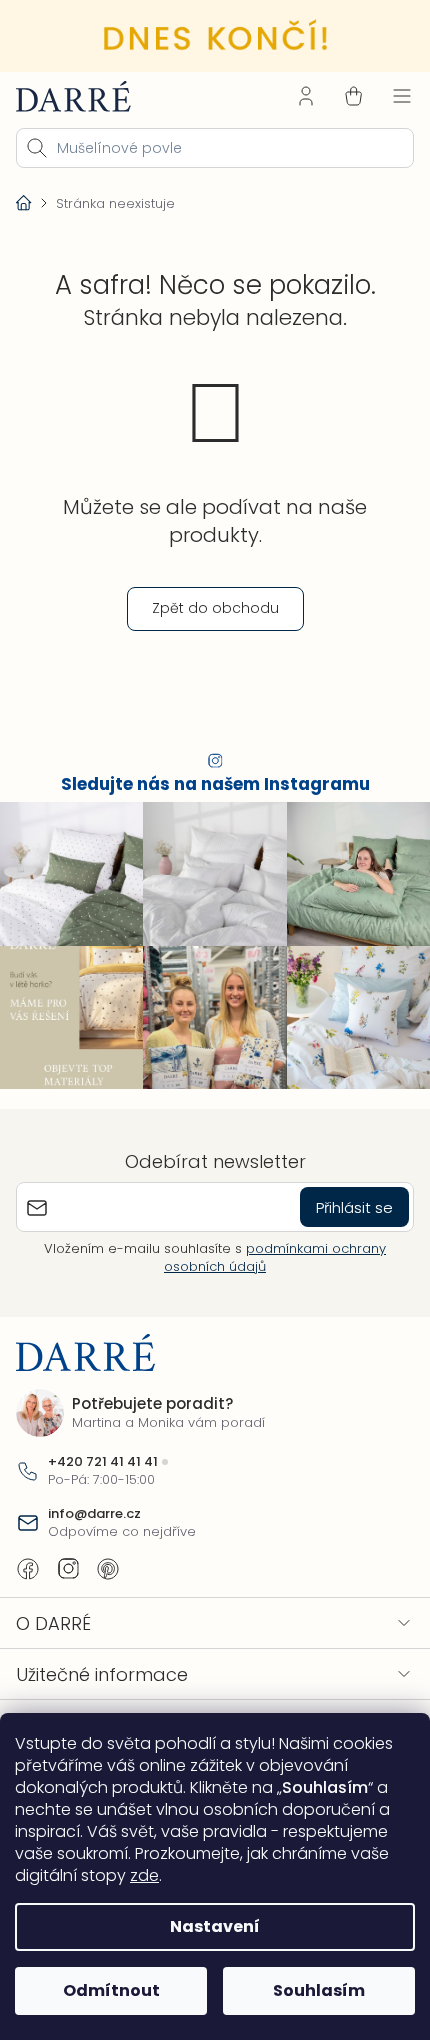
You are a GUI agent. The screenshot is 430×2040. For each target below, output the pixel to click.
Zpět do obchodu (207, 605)
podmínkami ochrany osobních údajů (268, 1245)
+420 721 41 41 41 (103, 1449)
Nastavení (208, 1926)
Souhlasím (308, 1990)
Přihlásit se (339, 1194)
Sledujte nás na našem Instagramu (207, 781)
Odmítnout (107, 1990)
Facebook (28, 1557)
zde (144, 1875)
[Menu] (387, 93)
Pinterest (108, 1557)
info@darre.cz (94, 1502)
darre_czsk (68, 1557)
